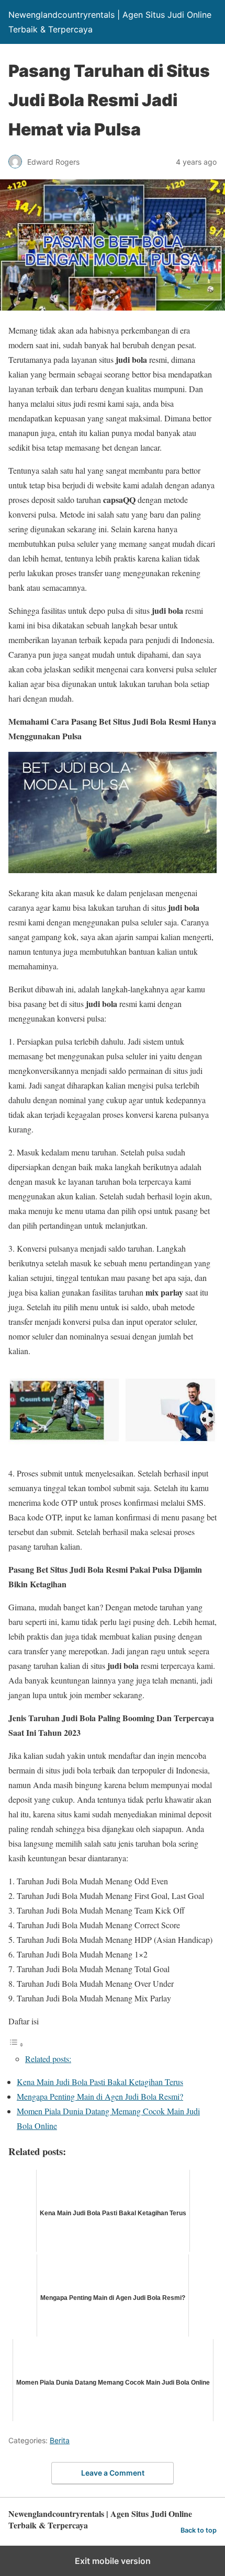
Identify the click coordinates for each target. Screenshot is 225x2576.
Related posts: (48, 2059)
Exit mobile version (113, 2561)
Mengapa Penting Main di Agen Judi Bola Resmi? (100, 2096)
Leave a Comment (113, 2473)
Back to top (199, 2530)
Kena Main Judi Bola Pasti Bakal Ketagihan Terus (100, 2082)
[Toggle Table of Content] (16, 2044)
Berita (60, 2440)
